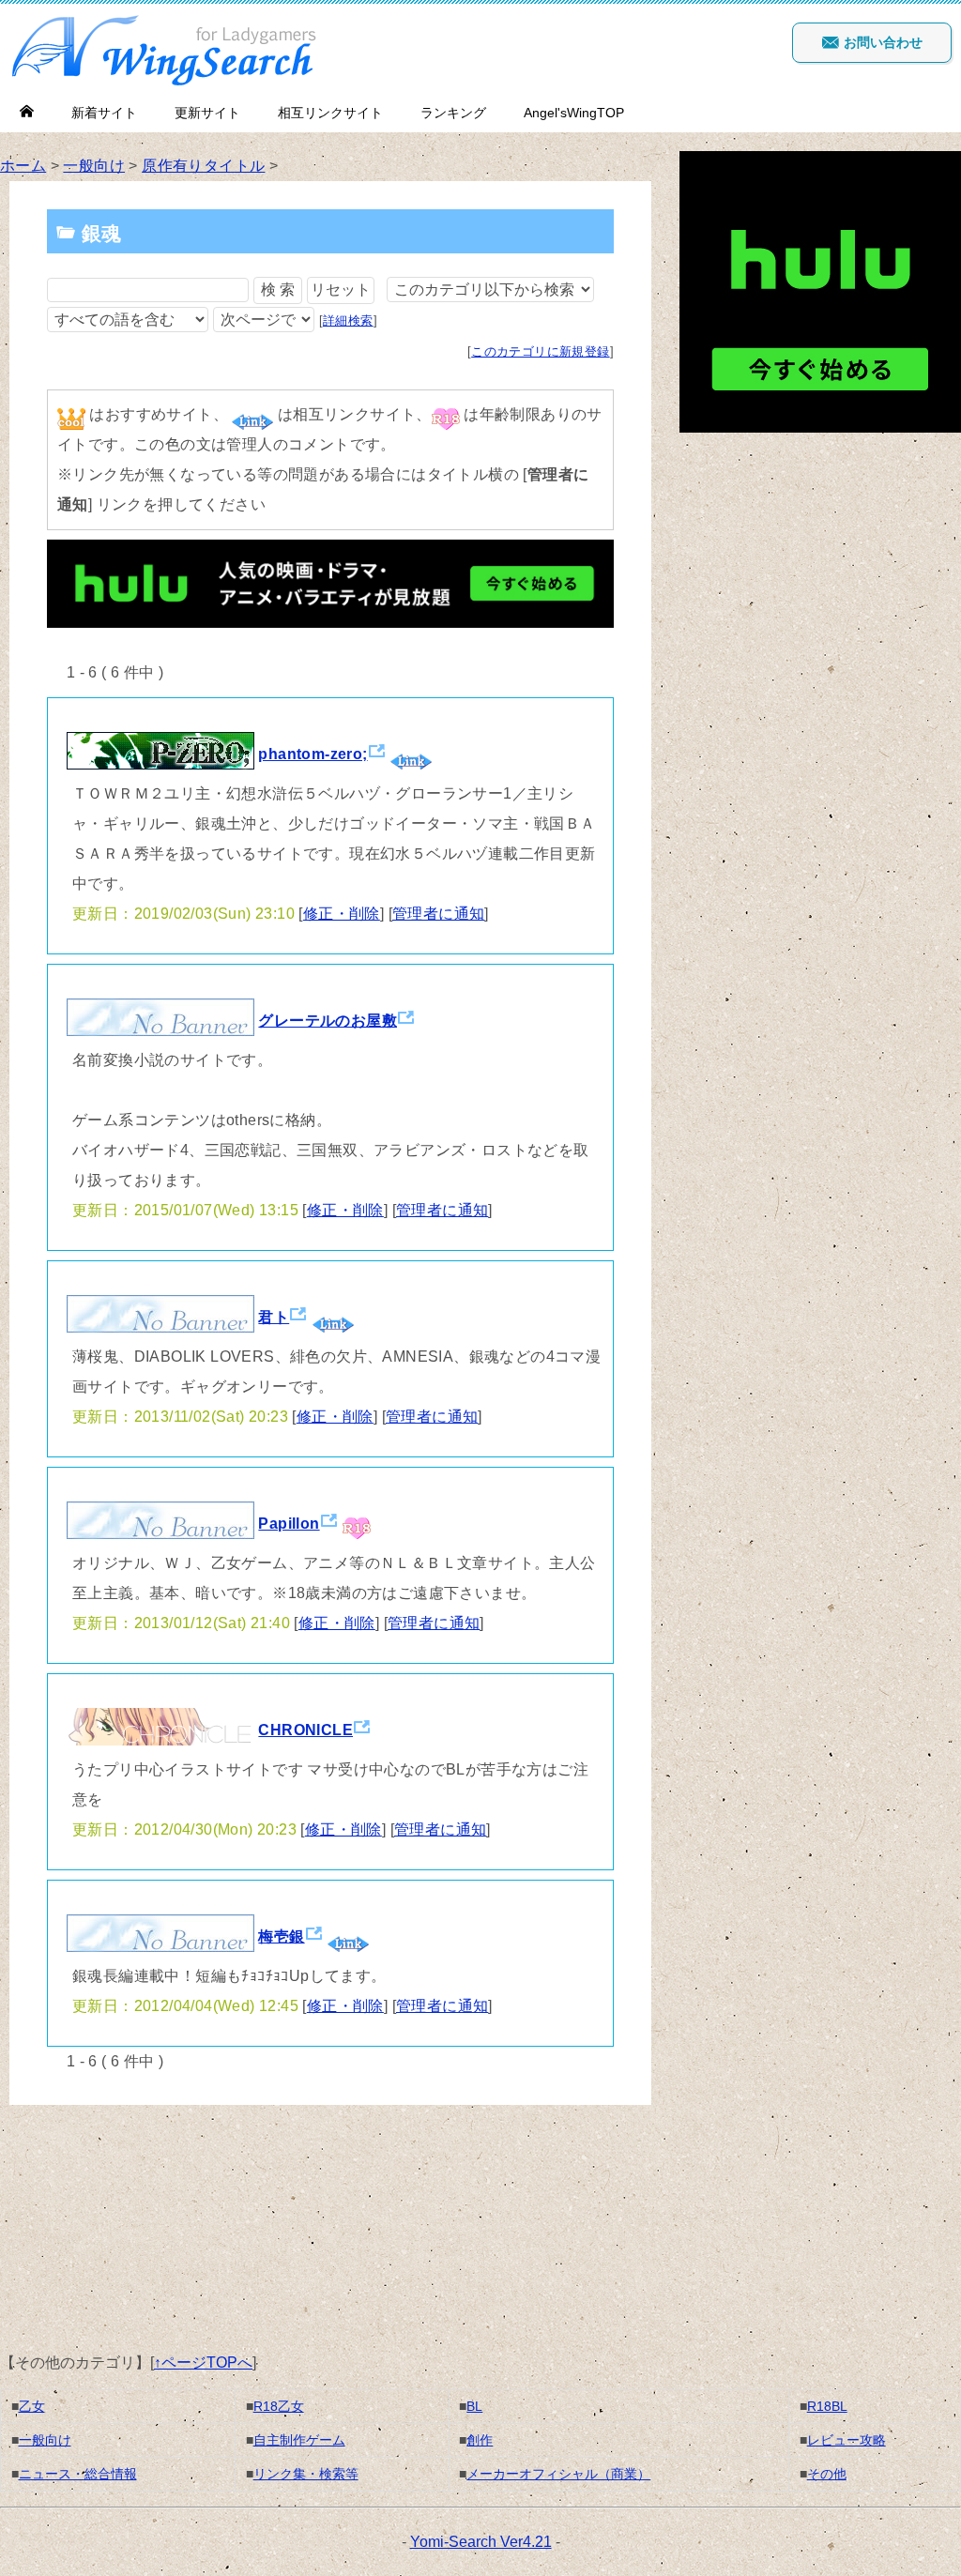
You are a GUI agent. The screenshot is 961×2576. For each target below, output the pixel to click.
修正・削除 (342, 914)
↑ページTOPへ (203, 2363)
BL (474, 2406)
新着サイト (104, 113)
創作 (480, 2440)
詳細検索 (348, 320)
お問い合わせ (881, 42)
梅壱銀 (281, 1936)
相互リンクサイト (330, 113)
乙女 (32, 2406)
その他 (827, 2474)
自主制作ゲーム (299, 2440)
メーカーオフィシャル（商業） (558, 2474)
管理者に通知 (438, 914)
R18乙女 (279, 2406)
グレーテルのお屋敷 (328, 1021)
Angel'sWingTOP (574, 113)
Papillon (289, 1524)
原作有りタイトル (203, 166)
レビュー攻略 (847, 2440)
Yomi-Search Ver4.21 (481, 2542)
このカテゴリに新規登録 (540, 351)
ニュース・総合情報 (78, 2474)
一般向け (94, 166)
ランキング (453, 113)
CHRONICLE (305, 1730)
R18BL (827, 2406)
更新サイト (207, 113)
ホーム (23, 166)
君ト (274, 1317)
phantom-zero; (313, 754)
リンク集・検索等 (306, 2474)
